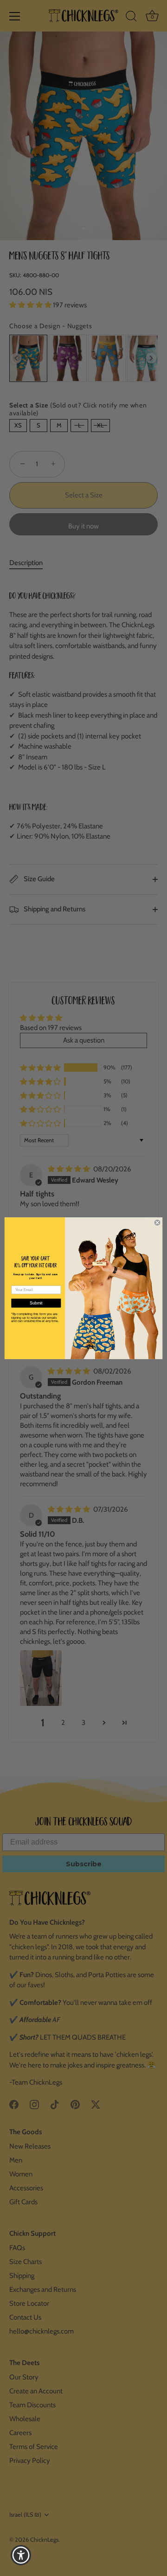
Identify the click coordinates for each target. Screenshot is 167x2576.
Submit (36, 1303)
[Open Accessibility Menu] (21, 2555)
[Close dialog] (157, 1223)
